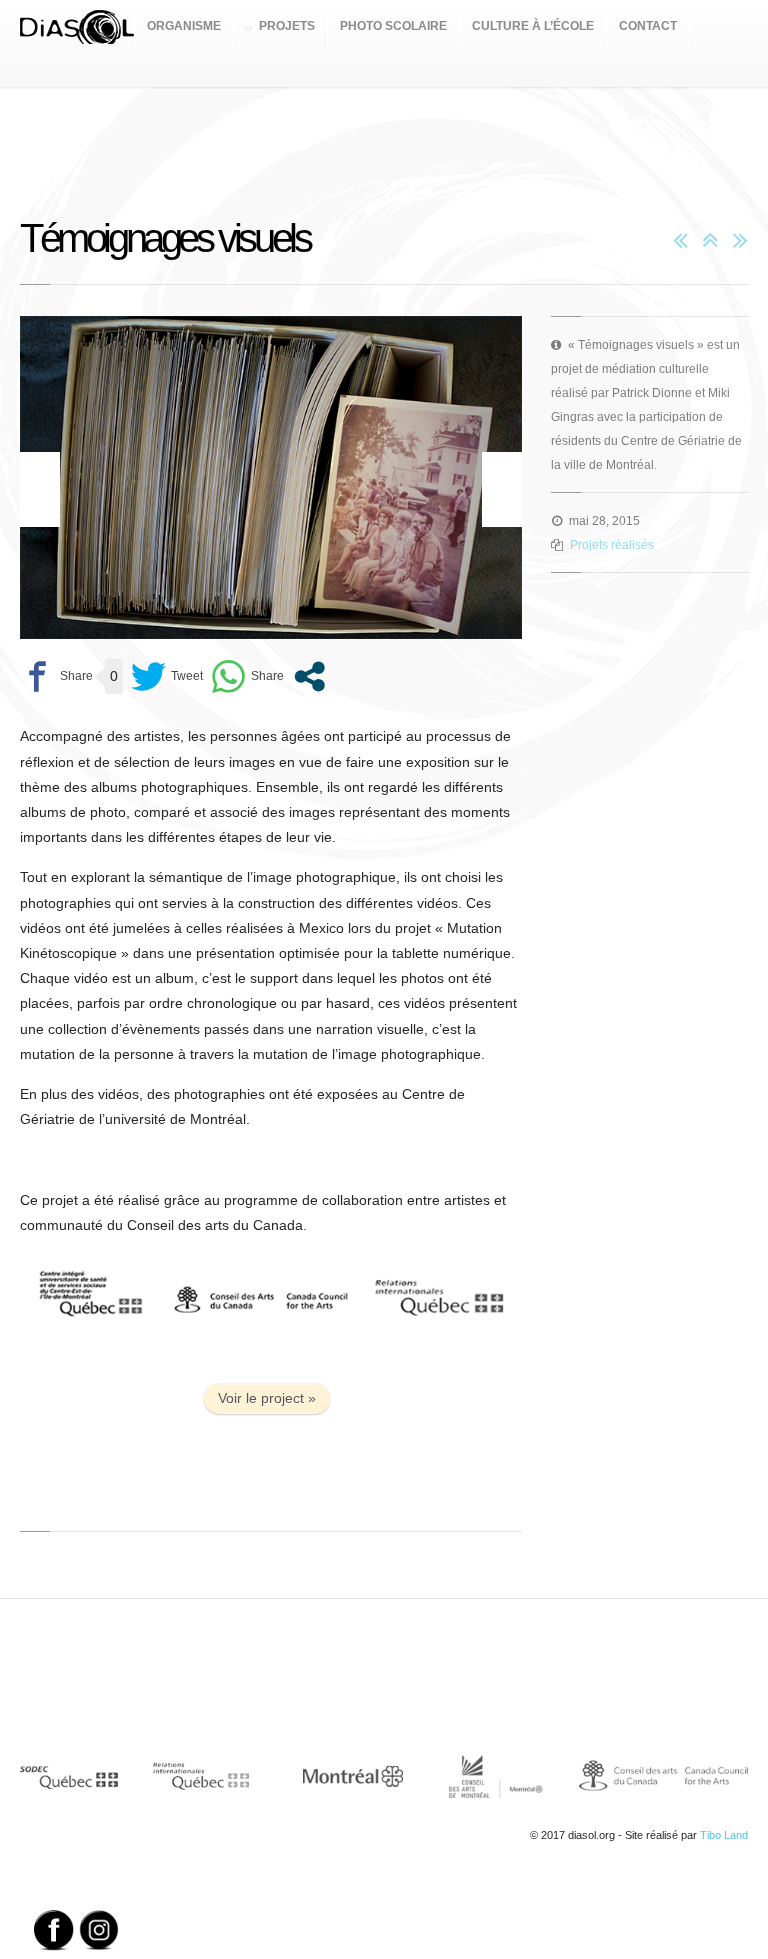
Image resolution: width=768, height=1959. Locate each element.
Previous (40, 489)
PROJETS (287, 26)
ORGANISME (184, 26)
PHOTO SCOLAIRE (393, 26)
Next (502, 489)
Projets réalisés (612, 545)
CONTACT (648, 26)
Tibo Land (724, 1835)
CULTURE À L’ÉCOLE (533, 26)
